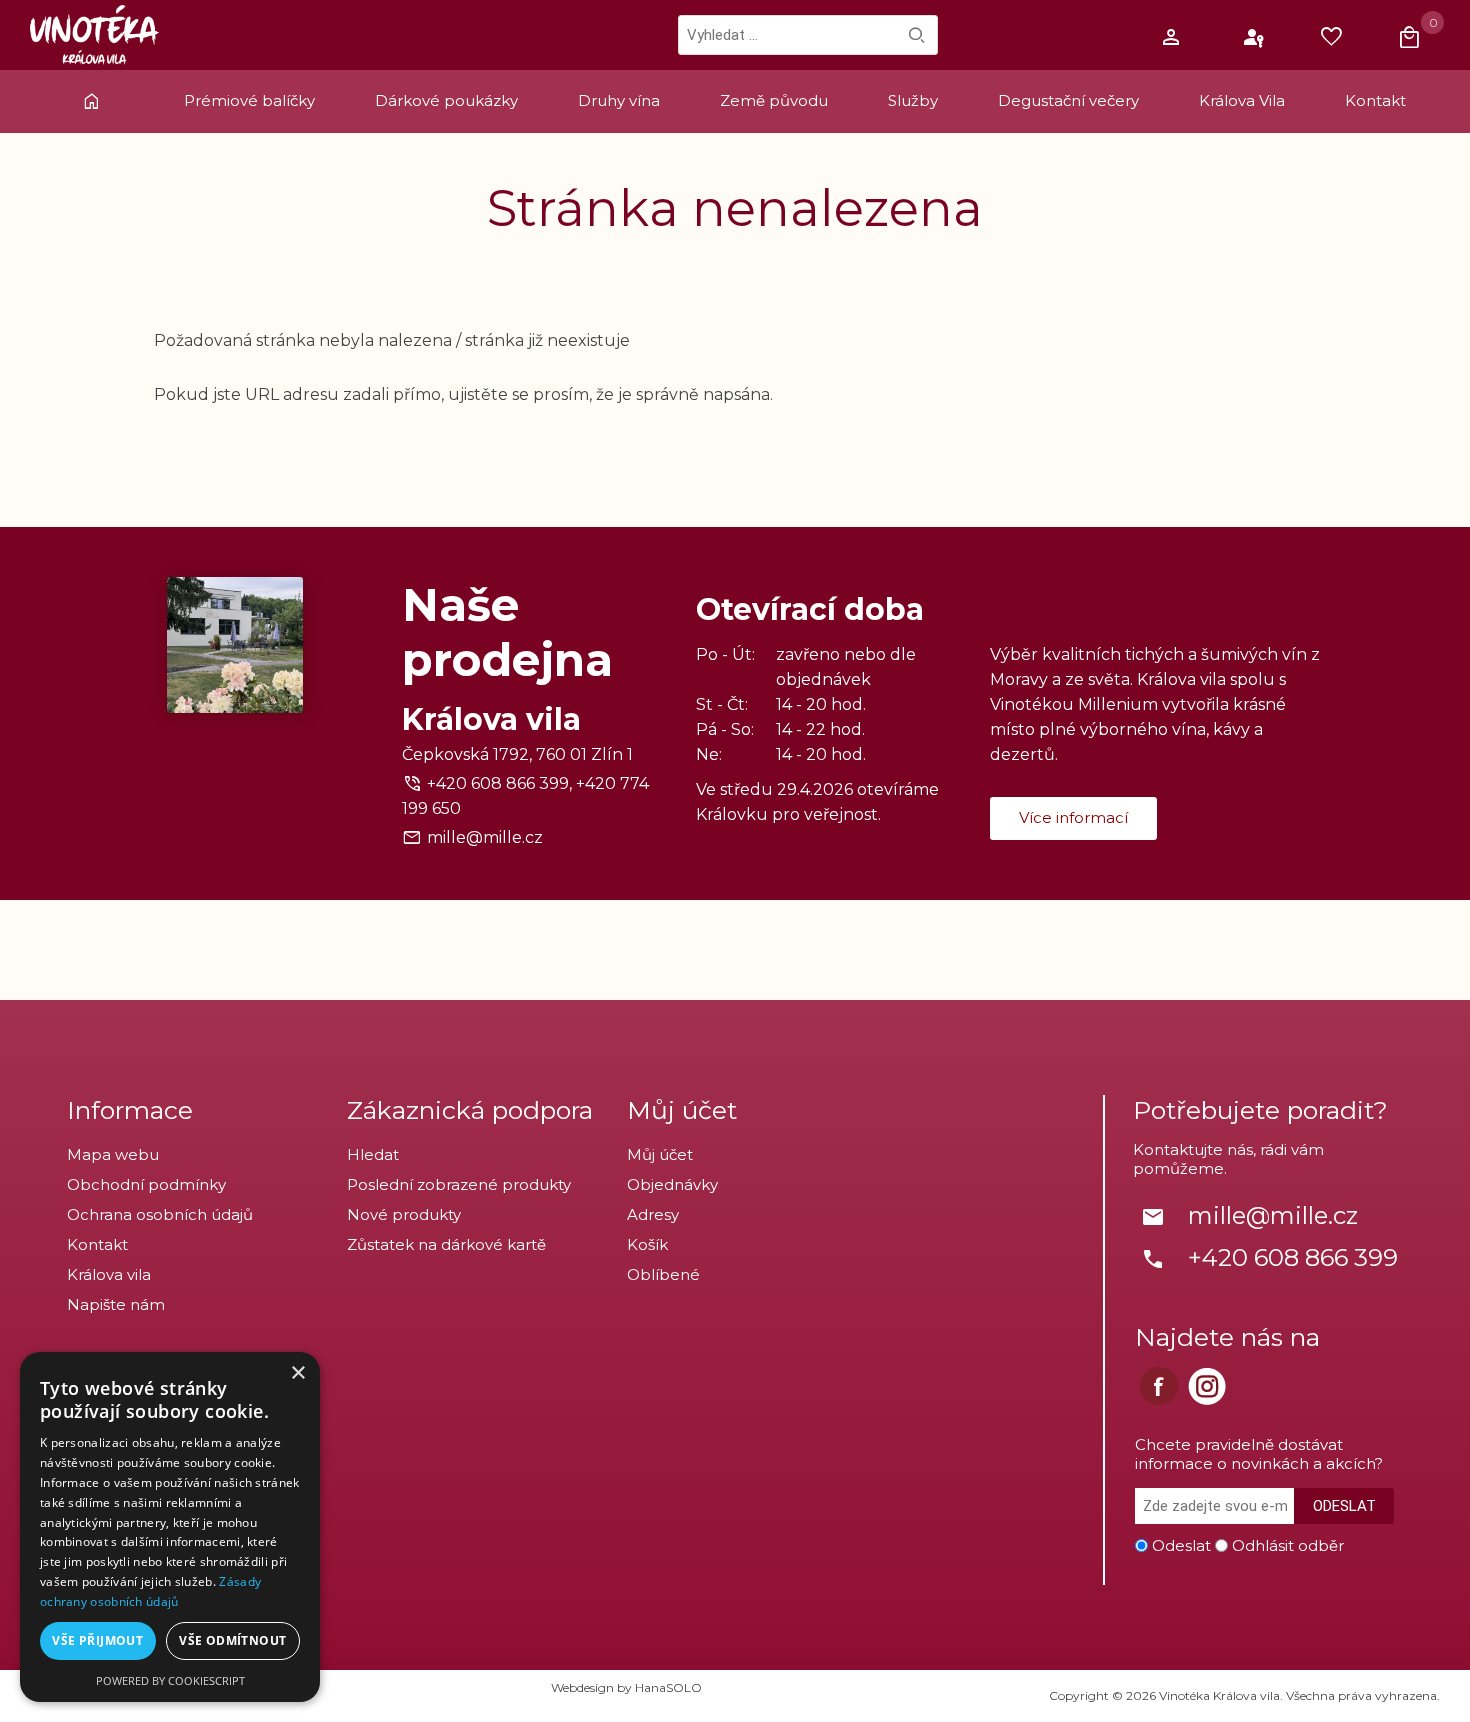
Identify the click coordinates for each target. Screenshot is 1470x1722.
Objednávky (672, 1184)
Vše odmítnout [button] (232, 1640)
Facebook (1159, 1386)
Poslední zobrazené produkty (459, 1184)
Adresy (653, 1214)
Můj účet (660, 1154)
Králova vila (109, 1274)
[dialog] (170, 1527)
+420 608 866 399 (1293, 1257)
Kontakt (97, 1244)
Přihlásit (1255, 37)
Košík (647, 1244)
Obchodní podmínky (146, 1184)
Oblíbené (663, 1274)
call (1153, 1259)
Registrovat (1173, 37)
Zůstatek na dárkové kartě (446, 1244)
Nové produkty (404, 1214)
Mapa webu (113, 1154)
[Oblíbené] (1337, 37)
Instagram (1207, 1386)
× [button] (297, 1373)
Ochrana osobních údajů (160, 1214)
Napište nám (116, 1304)
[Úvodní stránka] (94, 111)
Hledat (917, 35)
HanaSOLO (668, 1687)
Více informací (1073, 817)
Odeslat (1344, 1506)
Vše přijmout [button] (97, 1640)
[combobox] (808, 35)
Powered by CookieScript (170, 1680)
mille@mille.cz (485, 837)
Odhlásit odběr (1288, 1545)
